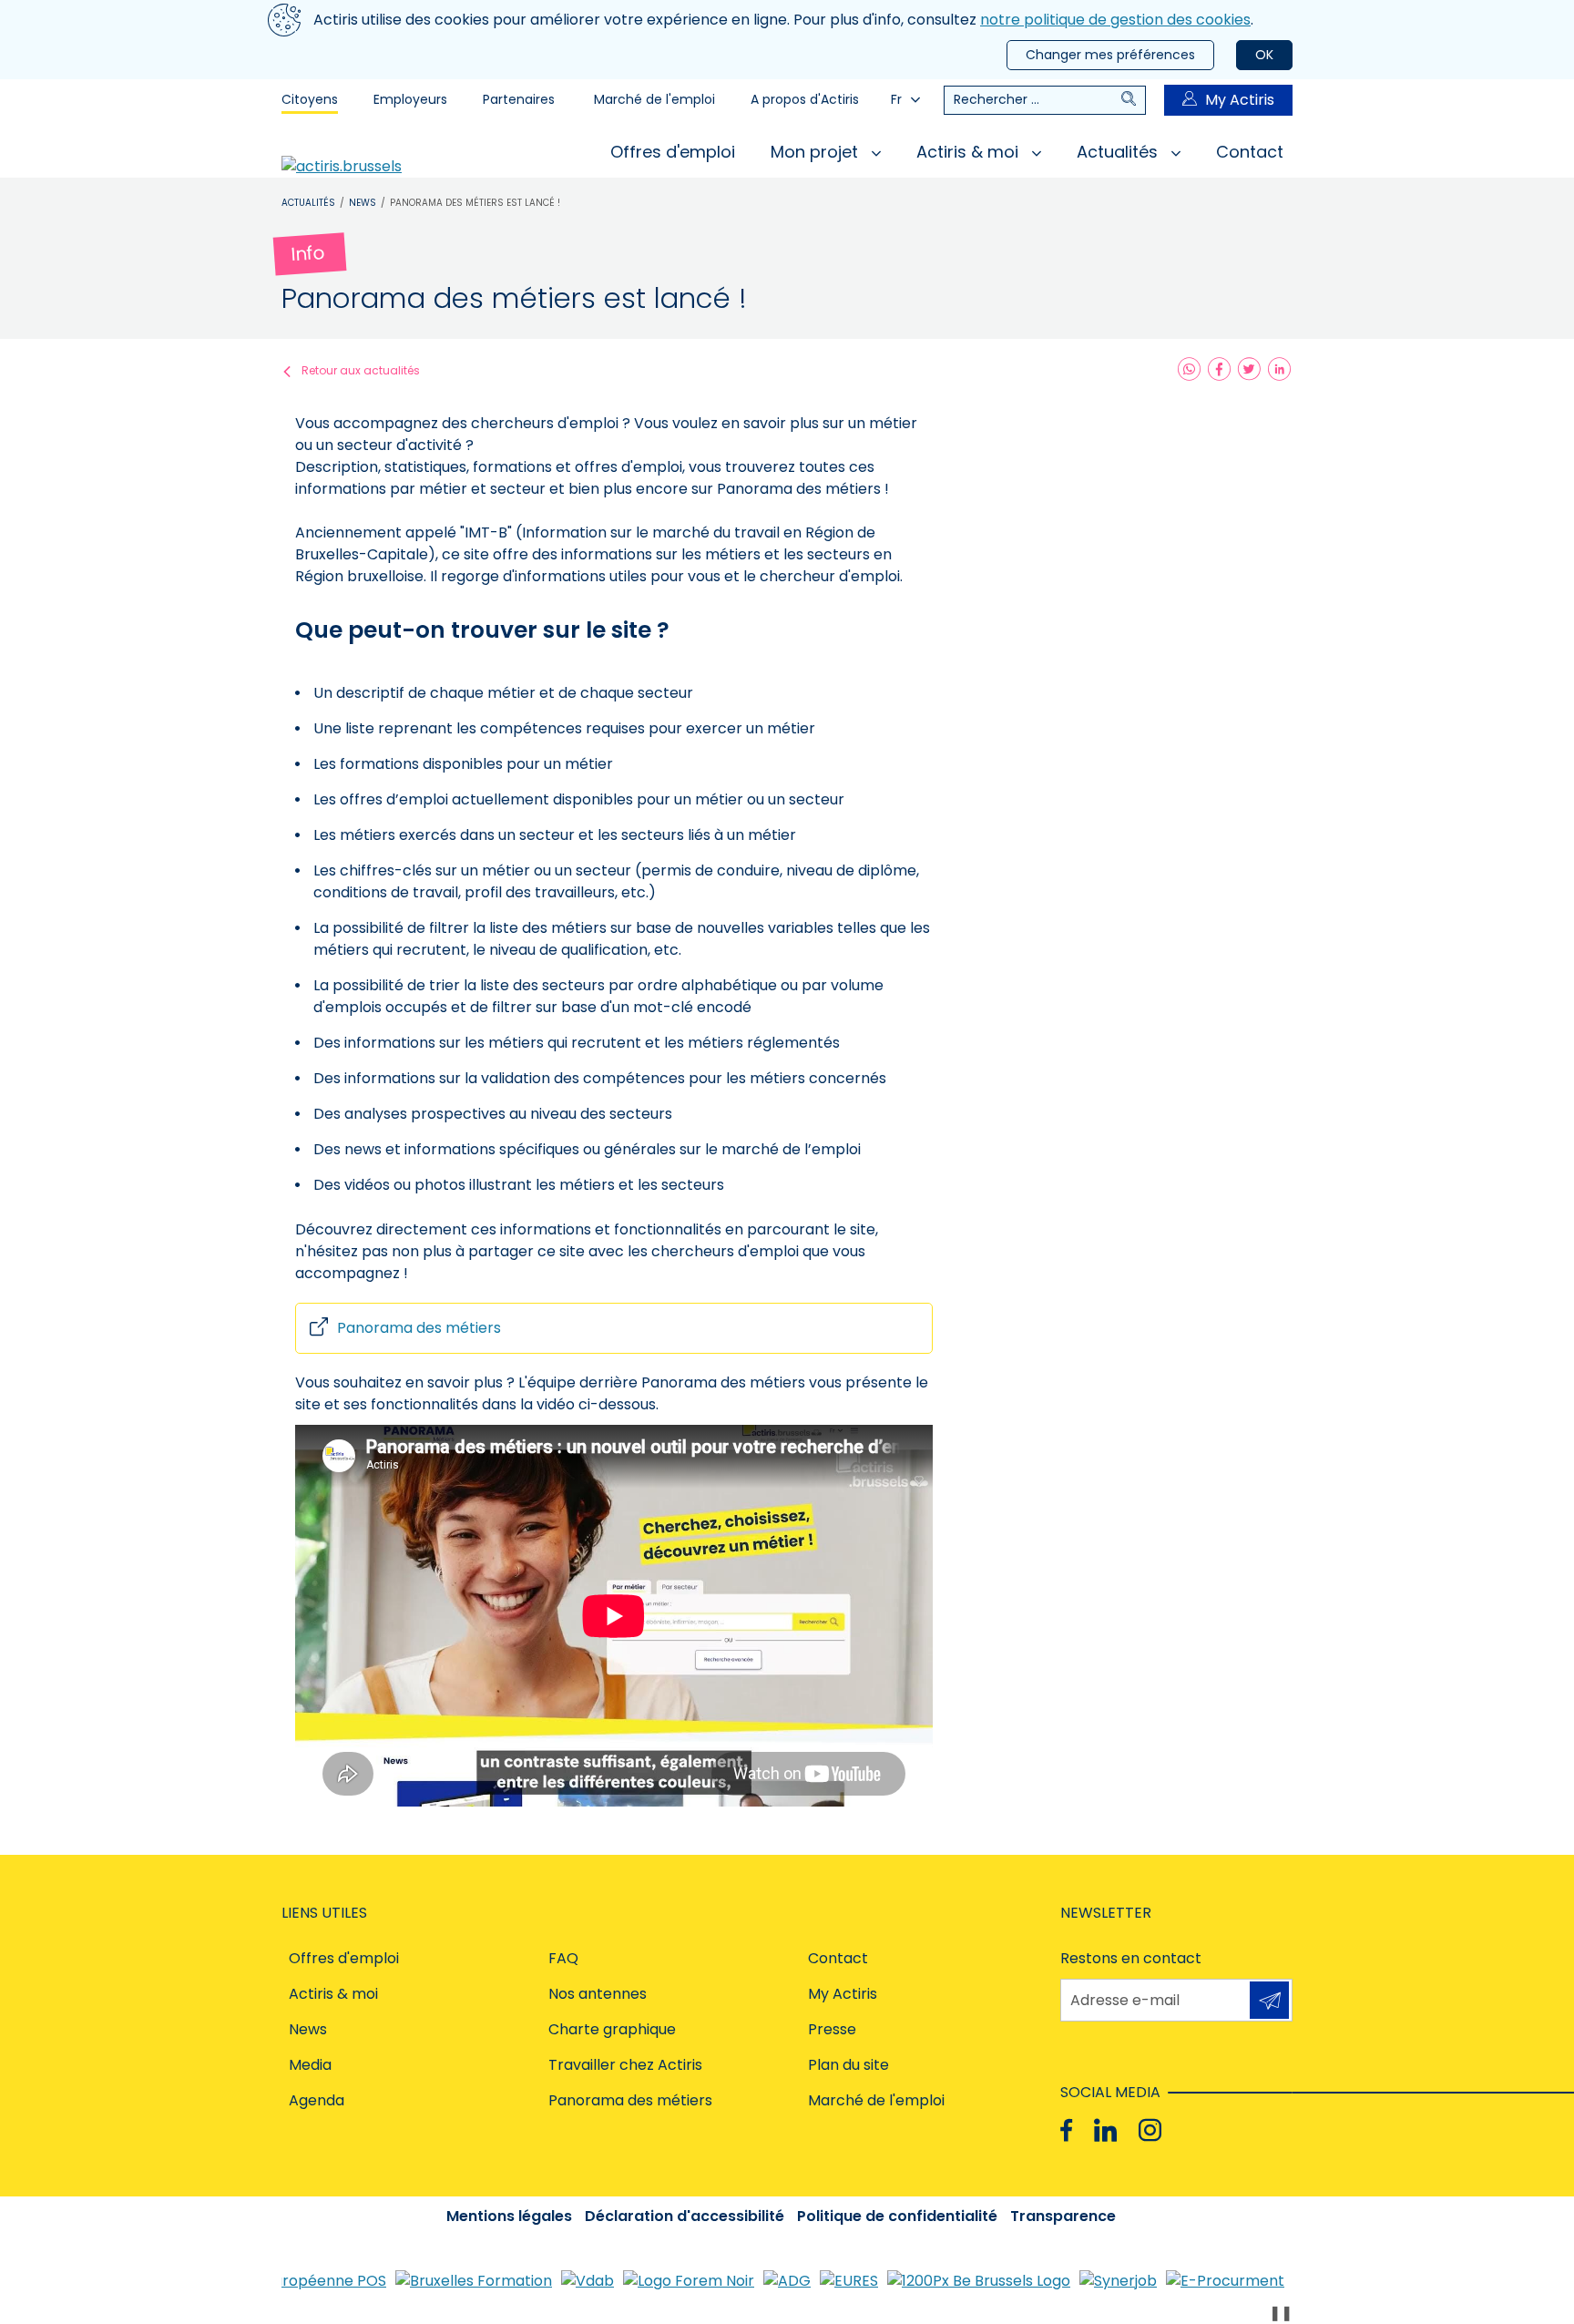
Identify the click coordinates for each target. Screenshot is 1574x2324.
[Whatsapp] (1189, 370)
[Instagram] (1150, 2130)
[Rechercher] (1133, 100)
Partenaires (519, 99)
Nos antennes (598, 1994)
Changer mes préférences (1110, 55)
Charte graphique (612, 2029)
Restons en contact (1131, 1958)
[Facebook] (1219, 370)
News (363, 203)
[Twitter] (1249, 370)
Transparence (1063, 2216)
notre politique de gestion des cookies (1115, 20)
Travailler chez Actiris (625, 2065)
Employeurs (410, 99)
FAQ (563, 1958)
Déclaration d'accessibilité (685, 2216)
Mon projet (817, 152)
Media (310, 2065)
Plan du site (848, 2065)
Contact (1250, 152)
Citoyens (310, 99)
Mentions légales (509, 2216)
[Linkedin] (1279, 370)
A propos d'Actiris (805, 99)
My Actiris (1240, 100)
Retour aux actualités (361, 370)
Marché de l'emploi (654, 99)
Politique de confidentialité (897, 2216)
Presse (832, 2029)
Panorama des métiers (419, 1328)
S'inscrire (1269, 2000)
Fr (896, 99)
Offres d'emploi (673, 152)
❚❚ (1281, 2313)
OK (1264, 55)
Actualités (1119, 152)
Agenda (317, 2100)
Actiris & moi (970, 152)
